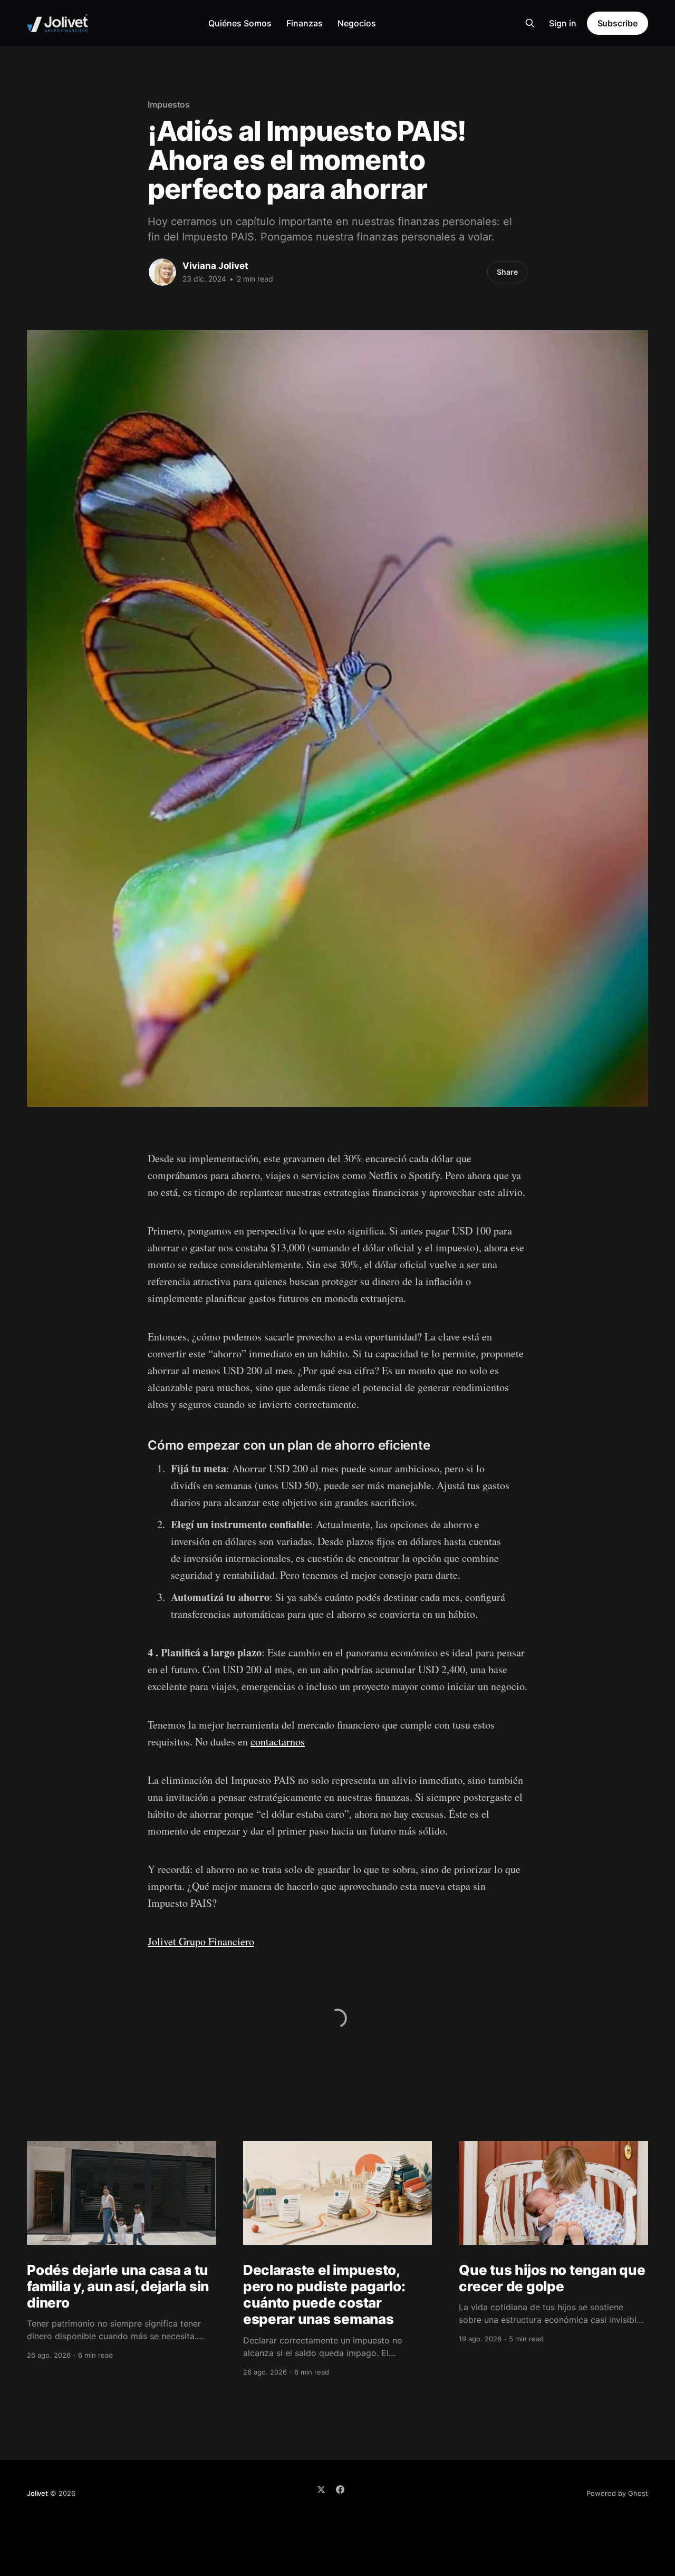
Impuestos (169, 104)
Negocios (357, 23)
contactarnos (278, 1742)
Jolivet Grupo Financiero (201, 1941)
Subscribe (618, 23)
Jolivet (37, 2493)
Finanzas (305, 23)
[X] (321, 2490)
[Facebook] (340, 2490)
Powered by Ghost (617, 2493)
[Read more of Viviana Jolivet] (162, 272)
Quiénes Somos (240, 23)
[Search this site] (530, 23)
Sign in (563, 23)
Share (507, 272)
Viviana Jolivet (215, 266)
